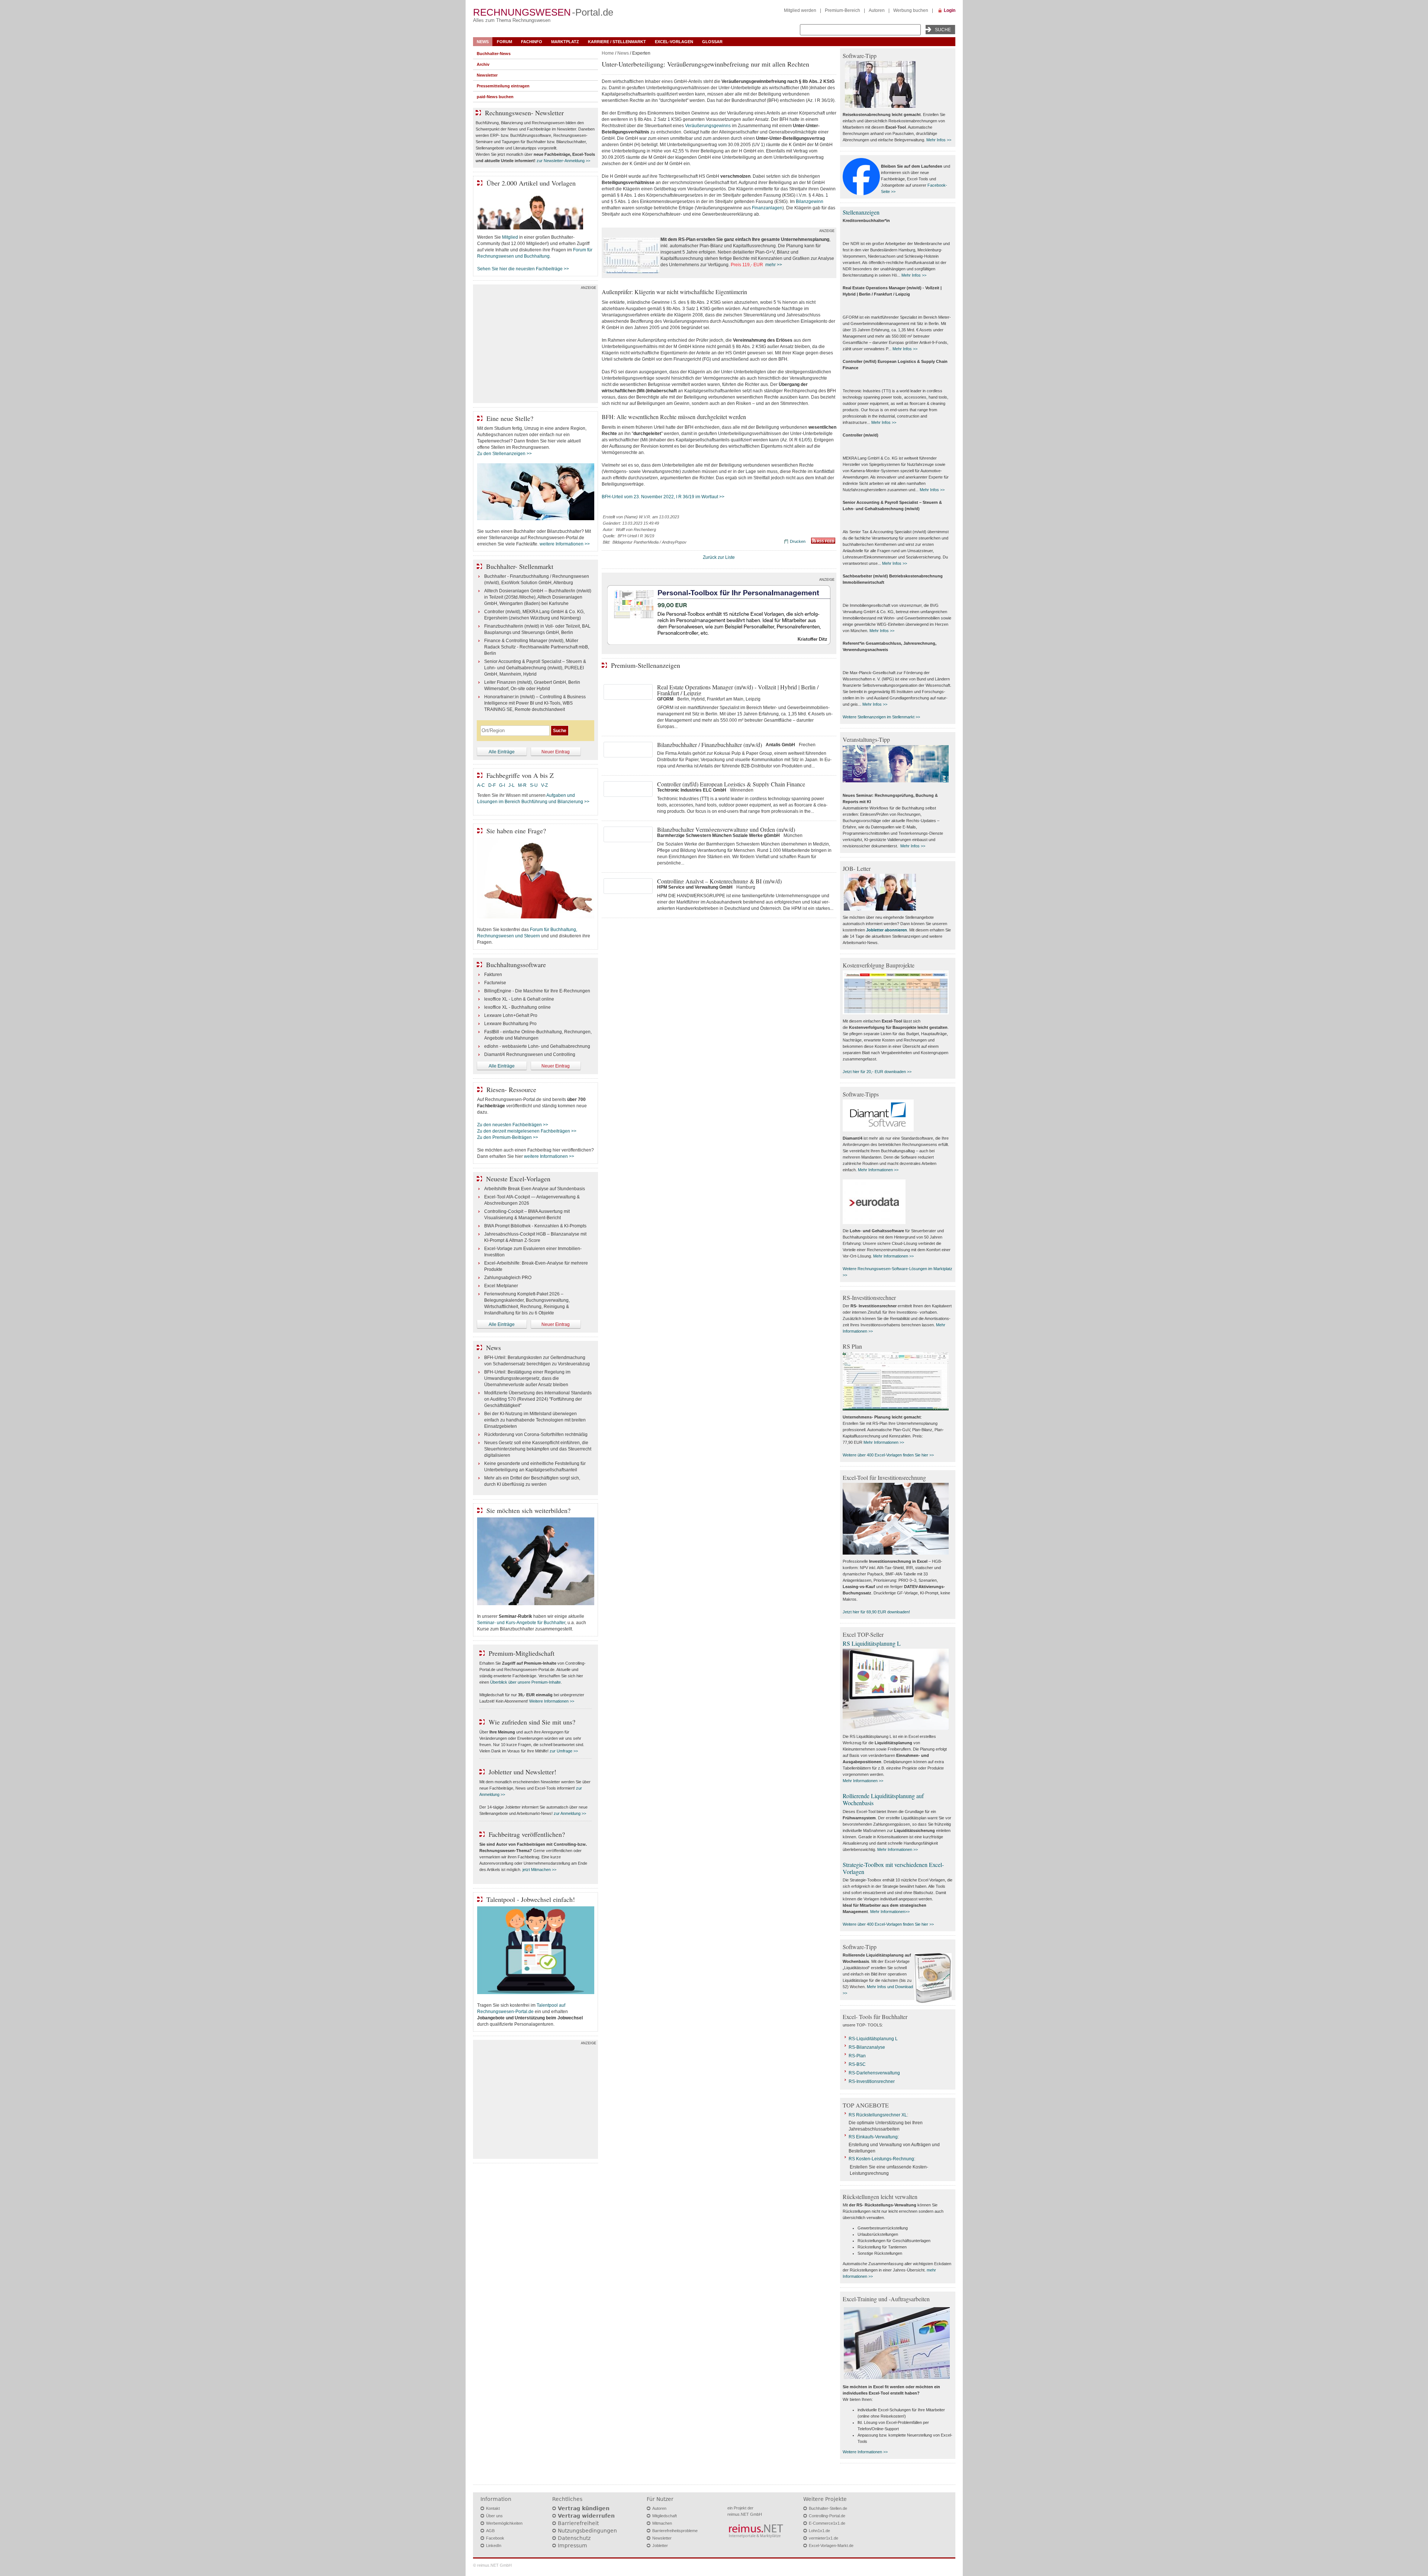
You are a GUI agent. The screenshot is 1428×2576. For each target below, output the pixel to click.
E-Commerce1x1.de (827, 2523)
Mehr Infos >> (939, 140)
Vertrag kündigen (584, 2508)
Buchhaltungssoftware (516, 965)
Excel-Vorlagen (674, 42)
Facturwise (495, 983)
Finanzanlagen (767, 208)
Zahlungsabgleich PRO (508, 1278)
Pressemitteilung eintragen (503, 86)
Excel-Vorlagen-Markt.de (831, 2546)
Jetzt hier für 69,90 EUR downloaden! (876, 1612)
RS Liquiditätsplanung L (872, 1643)
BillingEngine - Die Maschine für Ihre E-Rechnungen (537, 991)
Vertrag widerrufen (586, 2516)
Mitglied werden (800, 10)
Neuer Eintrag (556, 752)
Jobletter (660, 2546)
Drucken (798, 541)
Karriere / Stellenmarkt (617, 42)
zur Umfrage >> (564, 1751)
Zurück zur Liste (719, 557)
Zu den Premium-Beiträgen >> (508, 1137)
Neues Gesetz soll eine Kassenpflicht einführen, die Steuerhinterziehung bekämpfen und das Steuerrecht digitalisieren (538, 1449)
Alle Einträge (502, 752)
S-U (534, 785)
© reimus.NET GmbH (492, 2565)
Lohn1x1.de (819, 2531)
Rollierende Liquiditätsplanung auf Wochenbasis (883, 1799)
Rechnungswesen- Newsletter (524, 113)
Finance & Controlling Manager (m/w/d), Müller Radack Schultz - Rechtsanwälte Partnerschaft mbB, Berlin (537, 647)
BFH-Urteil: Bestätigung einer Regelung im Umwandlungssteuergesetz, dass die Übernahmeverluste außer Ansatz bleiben (527, 1378)
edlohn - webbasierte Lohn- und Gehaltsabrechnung (537, 1046)
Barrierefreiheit (578, 2523)
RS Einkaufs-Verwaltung (873, 2137)
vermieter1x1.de (824, 2538)
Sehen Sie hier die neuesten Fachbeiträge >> (523, 269)
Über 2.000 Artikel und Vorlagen (531, 183)
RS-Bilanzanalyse (867, 2047)
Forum (504, 42)
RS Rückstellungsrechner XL (878, 2115)
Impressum (573, 2546)
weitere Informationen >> (565, 544)
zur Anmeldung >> (570, 1813)
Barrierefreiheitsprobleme (675, 2531)
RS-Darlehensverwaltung (874, 2073)
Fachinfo (532, 42)
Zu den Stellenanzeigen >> (504, 454)
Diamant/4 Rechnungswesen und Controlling (530, 1054)
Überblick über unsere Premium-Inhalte (525, 1682)
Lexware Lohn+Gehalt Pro (511, 1015)
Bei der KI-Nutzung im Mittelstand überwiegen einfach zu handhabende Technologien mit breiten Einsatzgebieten (535, 1420)
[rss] (823, 542)
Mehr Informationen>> (890, 1912)
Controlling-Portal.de (827, 2516)
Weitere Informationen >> (552, 1701)
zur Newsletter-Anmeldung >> (563, 161)
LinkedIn (494, 2546)
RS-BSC (857, 2064)
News (483, 42)
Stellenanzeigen (861, 212)
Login (950, 10)
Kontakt (493, 2508)
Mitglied (510, 237)
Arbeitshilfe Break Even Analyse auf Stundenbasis (535, 1189)
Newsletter (487, 75)
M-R (522, 785)
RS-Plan (857, 2056)
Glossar (712, 42)
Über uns (494, 2516)
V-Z (545, 785)
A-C (481, 785)
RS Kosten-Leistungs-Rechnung (881, 2159)
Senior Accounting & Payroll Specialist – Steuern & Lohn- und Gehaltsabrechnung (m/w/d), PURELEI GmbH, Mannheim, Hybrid (535, 668)
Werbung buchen (911, 10)
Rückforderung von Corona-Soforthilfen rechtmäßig (536, 1434)
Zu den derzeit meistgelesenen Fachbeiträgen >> (527, 1131)
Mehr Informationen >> (878, 1170)
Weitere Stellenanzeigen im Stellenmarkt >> (881, 717)
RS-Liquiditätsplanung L (873, 2039)
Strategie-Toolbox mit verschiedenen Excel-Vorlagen (893, 1868)
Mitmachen (662, 2523)
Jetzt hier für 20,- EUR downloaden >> (877, 1072)
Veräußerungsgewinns (708, 126)
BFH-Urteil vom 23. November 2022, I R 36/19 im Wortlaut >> (663, 497)
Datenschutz (574, 2538)
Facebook (495, 2538)
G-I (502, 785)
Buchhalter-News (494, 54)
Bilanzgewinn (810, 202)
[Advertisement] (535, 345)
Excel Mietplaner (501, 1286)
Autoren (877, 10)
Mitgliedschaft (665, 2516)
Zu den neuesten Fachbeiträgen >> (513, 1125)
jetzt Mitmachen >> (539, 1870)
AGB (490, 2531)
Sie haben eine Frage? (516, 831)
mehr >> (774, 265)
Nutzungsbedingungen (587, 2531)
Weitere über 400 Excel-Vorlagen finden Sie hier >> (888, 1455)
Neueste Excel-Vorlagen (518, 1179)
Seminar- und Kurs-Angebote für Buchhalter (521, 1623)
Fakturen (493, 975)
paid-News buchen (495, 97)
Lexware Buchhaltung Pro (510, 1024)
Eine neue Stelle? (510, 418)
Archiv (483, 64)
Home (608, 53)
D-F (492, 785)
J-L (512, 785)
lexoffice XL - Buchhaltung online (517, 1007)
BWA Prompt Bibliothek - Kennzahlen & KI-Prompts (535, 1226)
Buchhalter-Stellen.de (828, 2508)
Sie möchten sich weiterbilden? (528, 1510)
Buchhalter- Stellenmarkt (520, 566)
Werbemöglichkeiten (504, 2523)
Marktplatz (565, 42)
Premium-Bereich (842, 10)
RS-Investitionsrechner (872, 2081)
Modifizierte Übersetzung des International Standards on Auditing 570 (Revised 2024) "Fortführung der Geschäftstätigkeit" (538, 1399)
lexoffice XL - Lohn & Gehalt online (519, 999)
